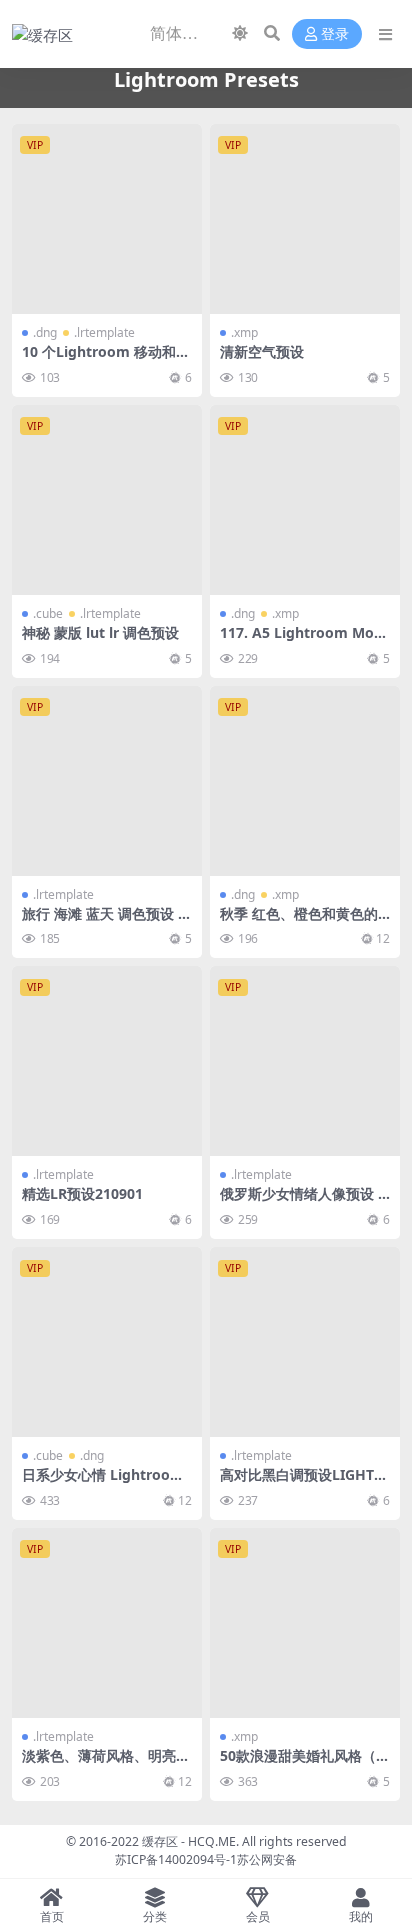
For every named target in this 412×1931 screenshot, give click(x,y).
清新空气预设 (262, 351)
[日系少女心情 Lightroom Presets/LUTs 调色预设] (107, 1342)
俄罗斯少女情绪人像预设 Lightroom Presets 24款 (305, 1202)
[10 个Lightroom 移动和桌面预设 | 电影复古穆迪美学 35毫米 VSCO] (107, 219)
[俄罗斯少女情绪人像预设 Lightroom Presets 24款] (305, 1061)
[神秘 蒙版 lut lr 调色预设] (107, 500)
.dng (45, 332)
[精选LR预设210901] (107, 1061)
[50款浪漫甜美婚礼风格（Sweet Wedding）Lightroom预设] (305, 1623)
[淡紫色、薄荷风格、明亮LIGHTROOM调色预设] (107, 1623)
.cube (48, 613)
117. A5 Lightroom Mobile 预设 (303, 641)
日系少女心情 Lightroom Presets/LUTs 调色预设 (103, 1483)
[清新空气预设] (305, 219)
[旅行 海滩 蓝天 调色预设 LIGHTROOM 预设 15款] (107, 781)
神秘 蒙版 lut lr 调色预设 (100, 632)
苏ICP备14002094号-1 (176, 1859)
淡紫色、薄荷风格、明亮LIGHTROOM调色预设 (105, 1764)
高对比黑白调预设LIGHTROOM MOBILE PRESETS (301, 1483)
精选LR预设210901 (82, 1193)
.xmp (244, 332)
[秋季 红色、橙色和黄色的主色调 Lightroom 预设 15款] (305, 781)
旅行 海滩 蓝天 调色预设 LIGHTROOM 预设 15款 (106, 922)
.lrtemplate (104, 332)
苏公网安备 (267, 1859)
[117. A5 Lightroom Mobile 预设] (305, 500)
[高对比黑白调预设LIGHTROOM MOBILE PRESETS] (305, 1342)
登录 (335, 34)
